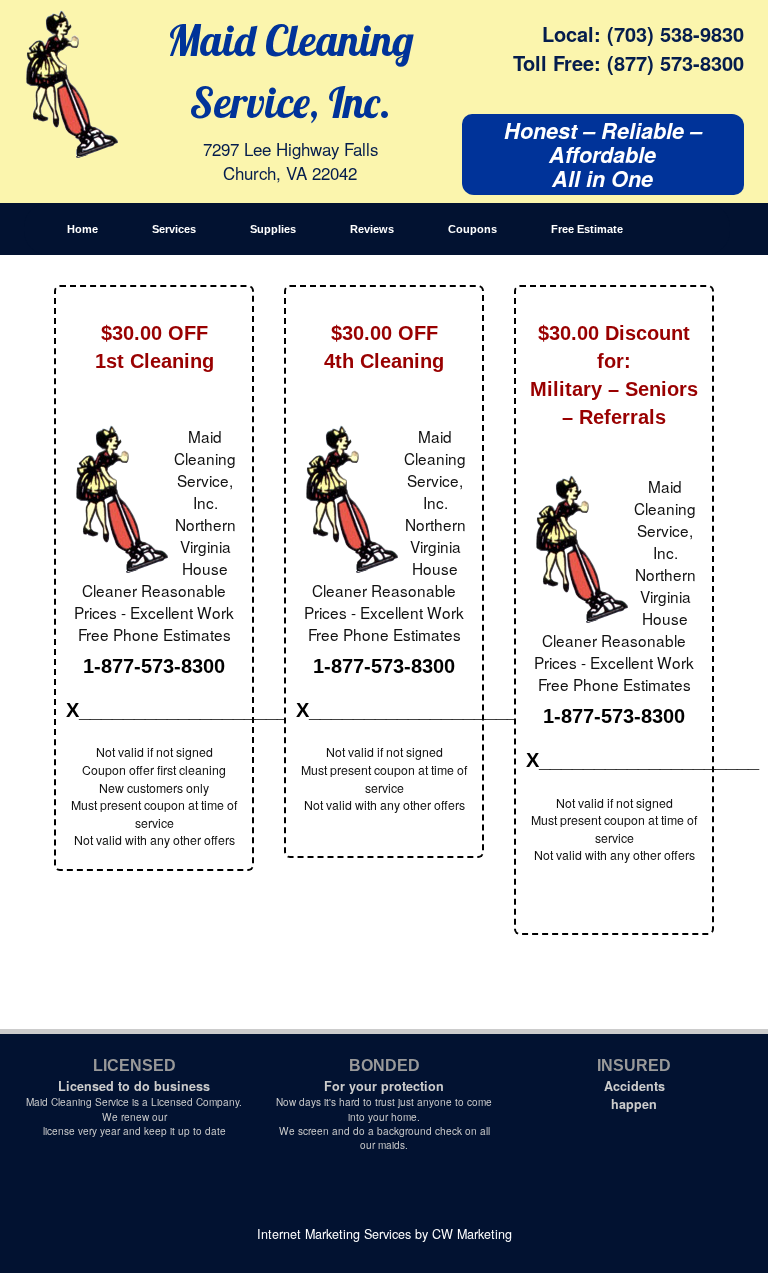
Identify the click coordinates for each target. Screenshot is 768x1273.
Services (174, 229)
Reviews (372, 229)
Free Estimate (587, 229)
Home (82, 229)
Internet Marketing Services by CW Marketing (384, 1234)
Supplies (273, 229)
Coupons (472, 229)
